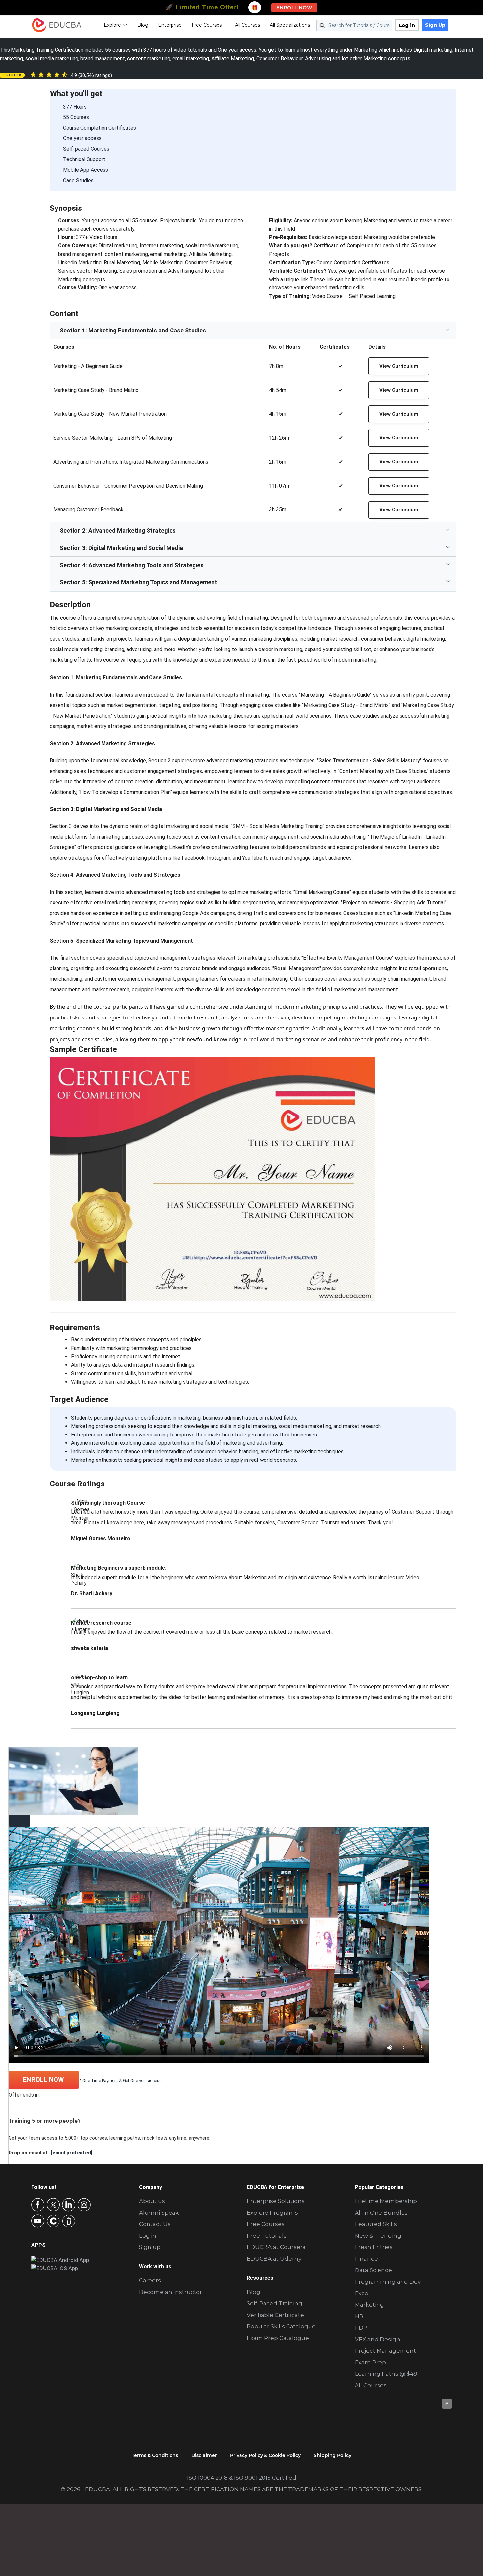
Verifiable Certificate (275, 2315)
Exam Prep (370, 2362)
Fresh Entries (374, 2247)
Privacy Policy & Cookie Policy (265, 2455)
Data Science (373, 2270)
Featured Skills (376, 2224)
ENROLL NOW (44, 2080)
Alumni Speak (159, 2213)
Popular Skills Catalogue (281, 2326)
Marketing (369, 2305)
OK (142, 2533)
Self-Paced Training (275, 2303)
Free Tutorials (267, 2236)
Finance (366, 2259)
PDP (361, 2328)
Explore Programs (272, 2213)
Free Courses (207, 25)
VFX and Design (378, 2339)
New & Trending (378, 2236)
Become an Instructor (171, 2292)
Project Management (385, 2351)
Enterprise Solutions (276, 2201)
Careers (150, 2280)
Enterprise (170, 25)
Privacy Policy (72, 2565)
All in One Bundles (381, 2213)
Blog (143, 25)
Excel (362, 2293)
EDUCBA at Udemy (274, 2259)
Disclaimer (204, 2455)
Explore (112, 25)
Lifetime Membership (386, 2201)
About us (152, 2201)
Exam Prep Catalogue (278, 2338)
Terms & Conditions (155, 2455)
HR (359, 2316)
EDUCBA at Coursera (276, 2247)
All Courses (247, 25)
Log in (407, 25)
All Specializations (290, 25)
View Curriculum (399, 366)
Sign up (150, 2247)
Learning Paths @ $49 (386, 2374)
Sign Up (435, 25)
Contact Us (155, 2224)
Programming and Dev (388, 2282)
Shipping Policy (333, 2455)
